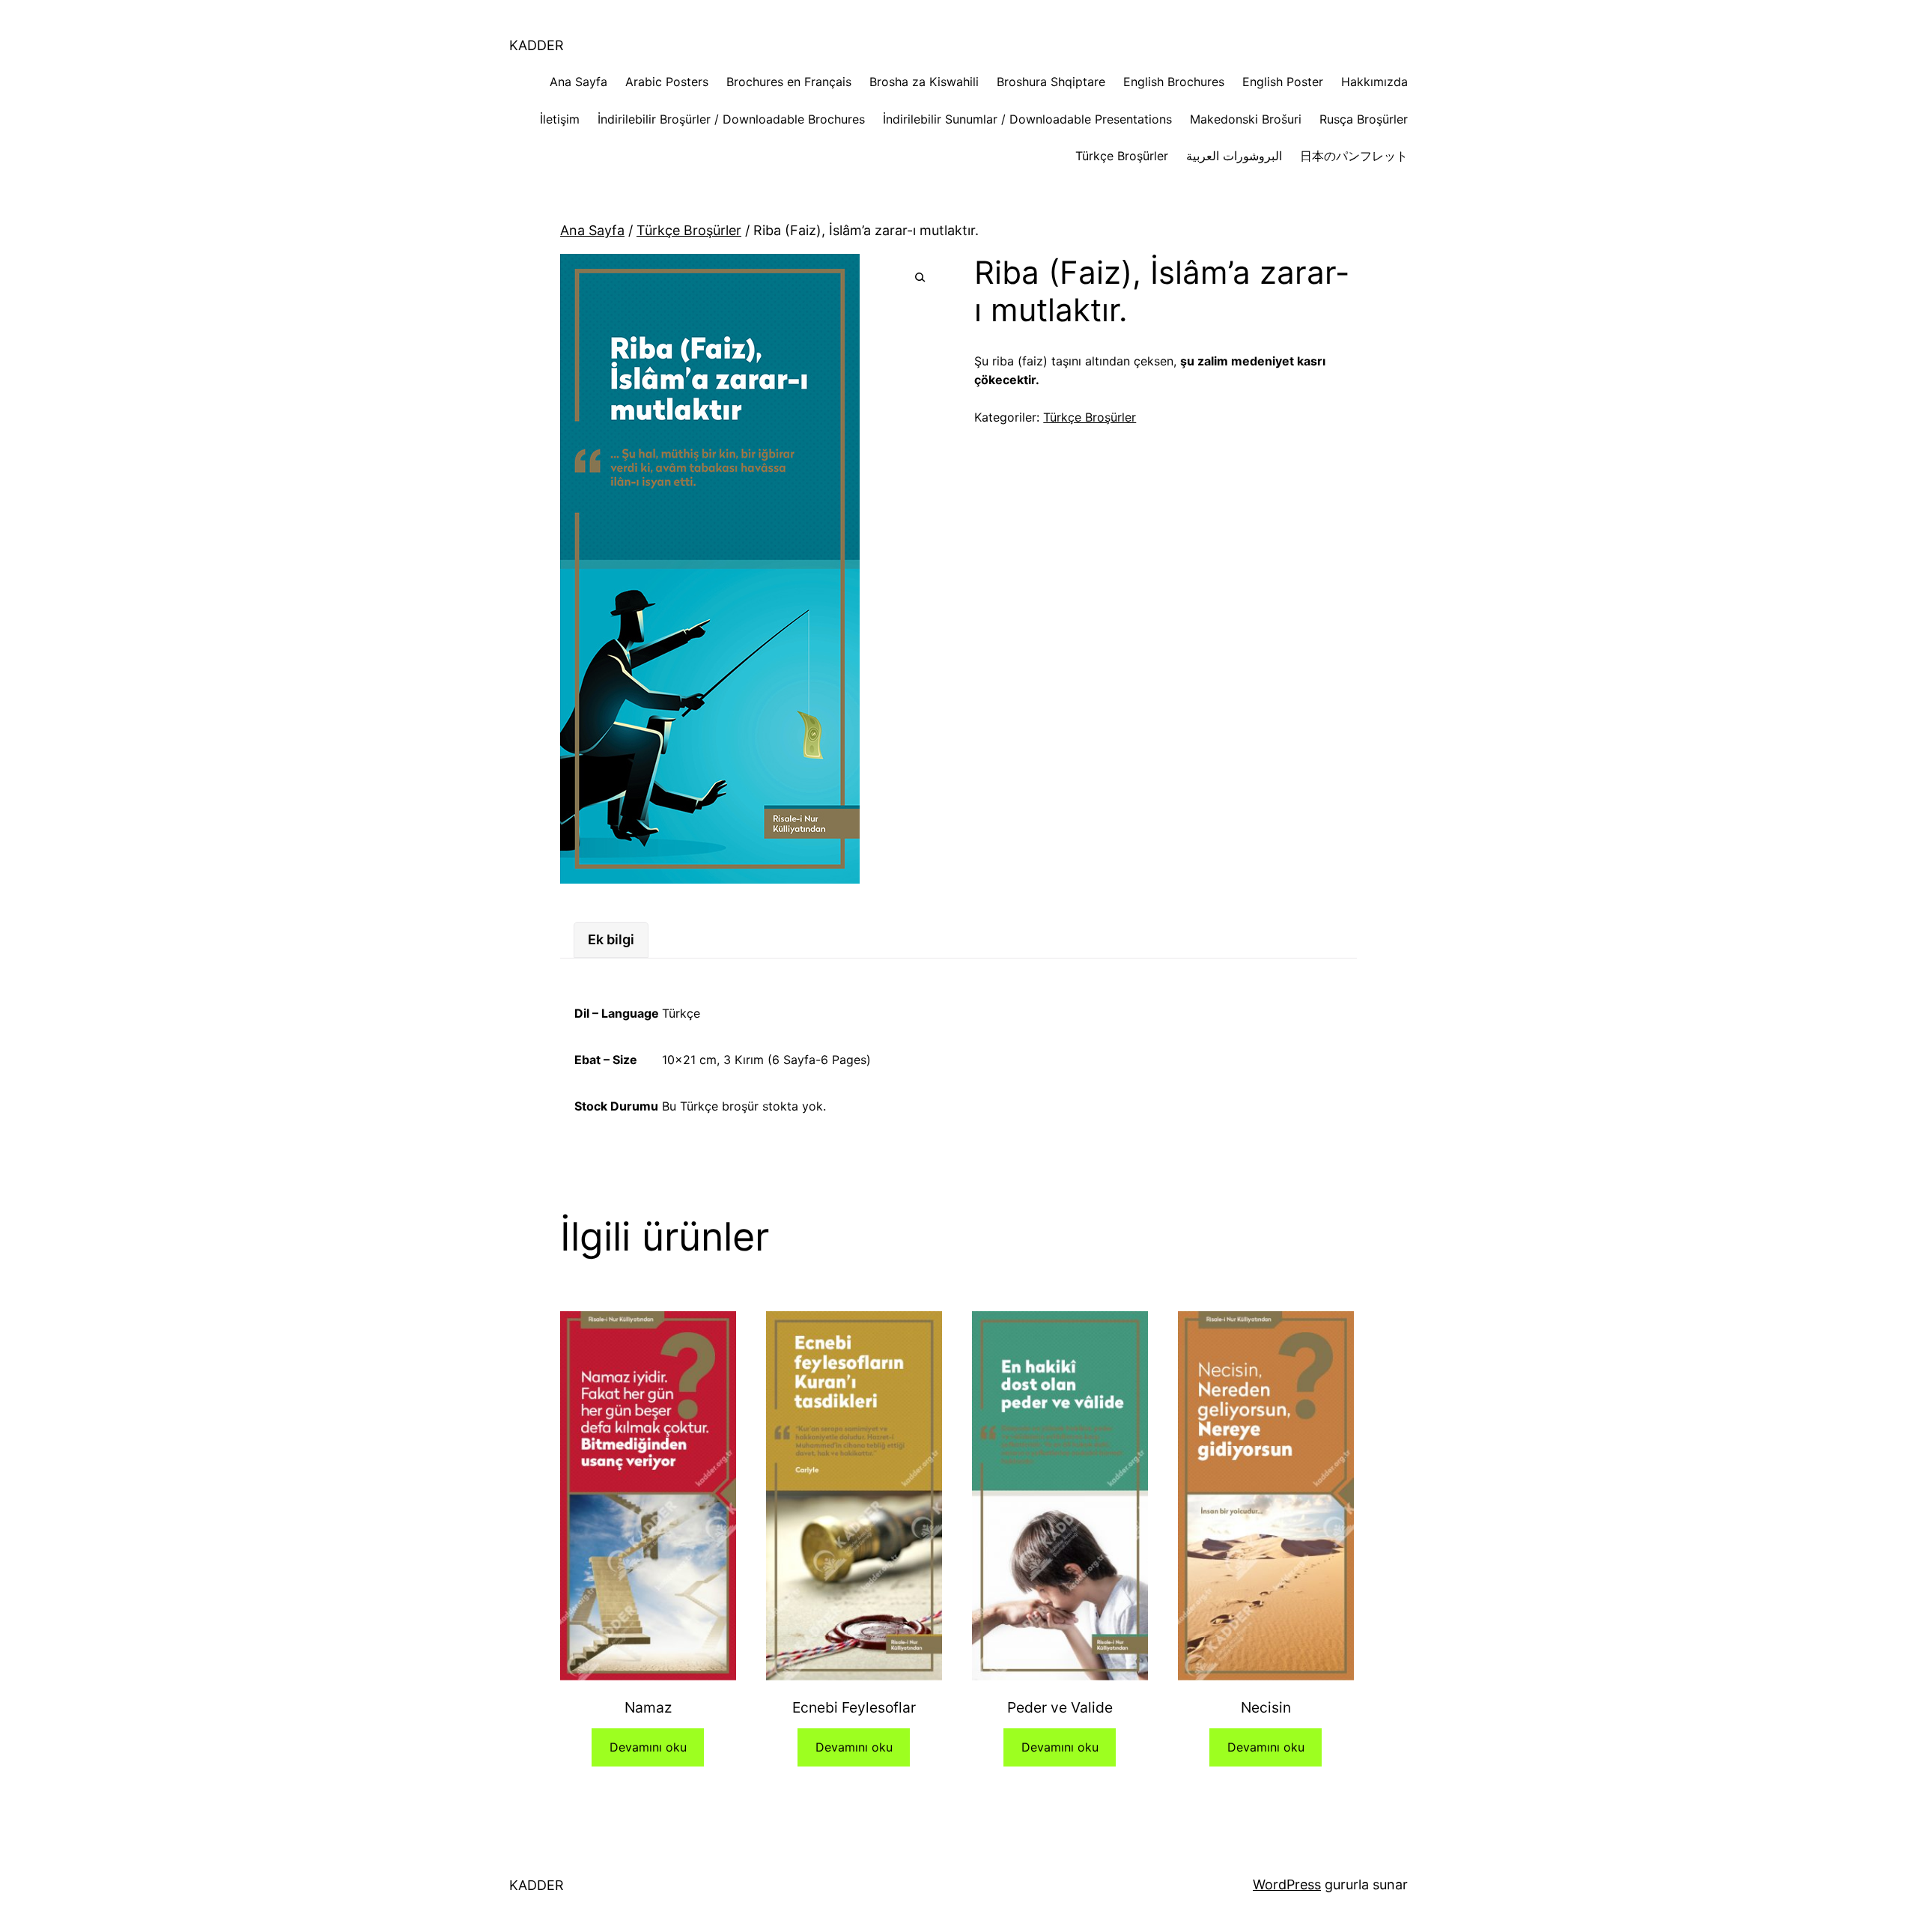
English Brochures (1174, 82)
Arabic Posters (667, 82)
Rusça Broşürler (1364, 119)
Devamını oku (648, 1747)
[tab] (611, 940)
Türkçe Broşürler (1122, 156)
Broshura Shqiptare (1051, 82)
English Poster (1283, 82)
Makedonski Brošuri (1246, 119)
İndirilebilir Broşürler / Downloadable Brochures (731, 119)
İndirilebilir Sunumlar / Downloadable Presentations (1027, 119)
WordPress (1287, 1884)
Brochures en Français (789, 82)
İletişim (560, 119)
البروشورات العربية (1234, 156)
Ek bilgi (611, 939)
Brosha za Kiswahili (924, 82)
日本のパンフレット (1354, 156)
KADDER (537, 45)
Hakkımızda (1374, 82)
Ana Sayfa (578, 82)
